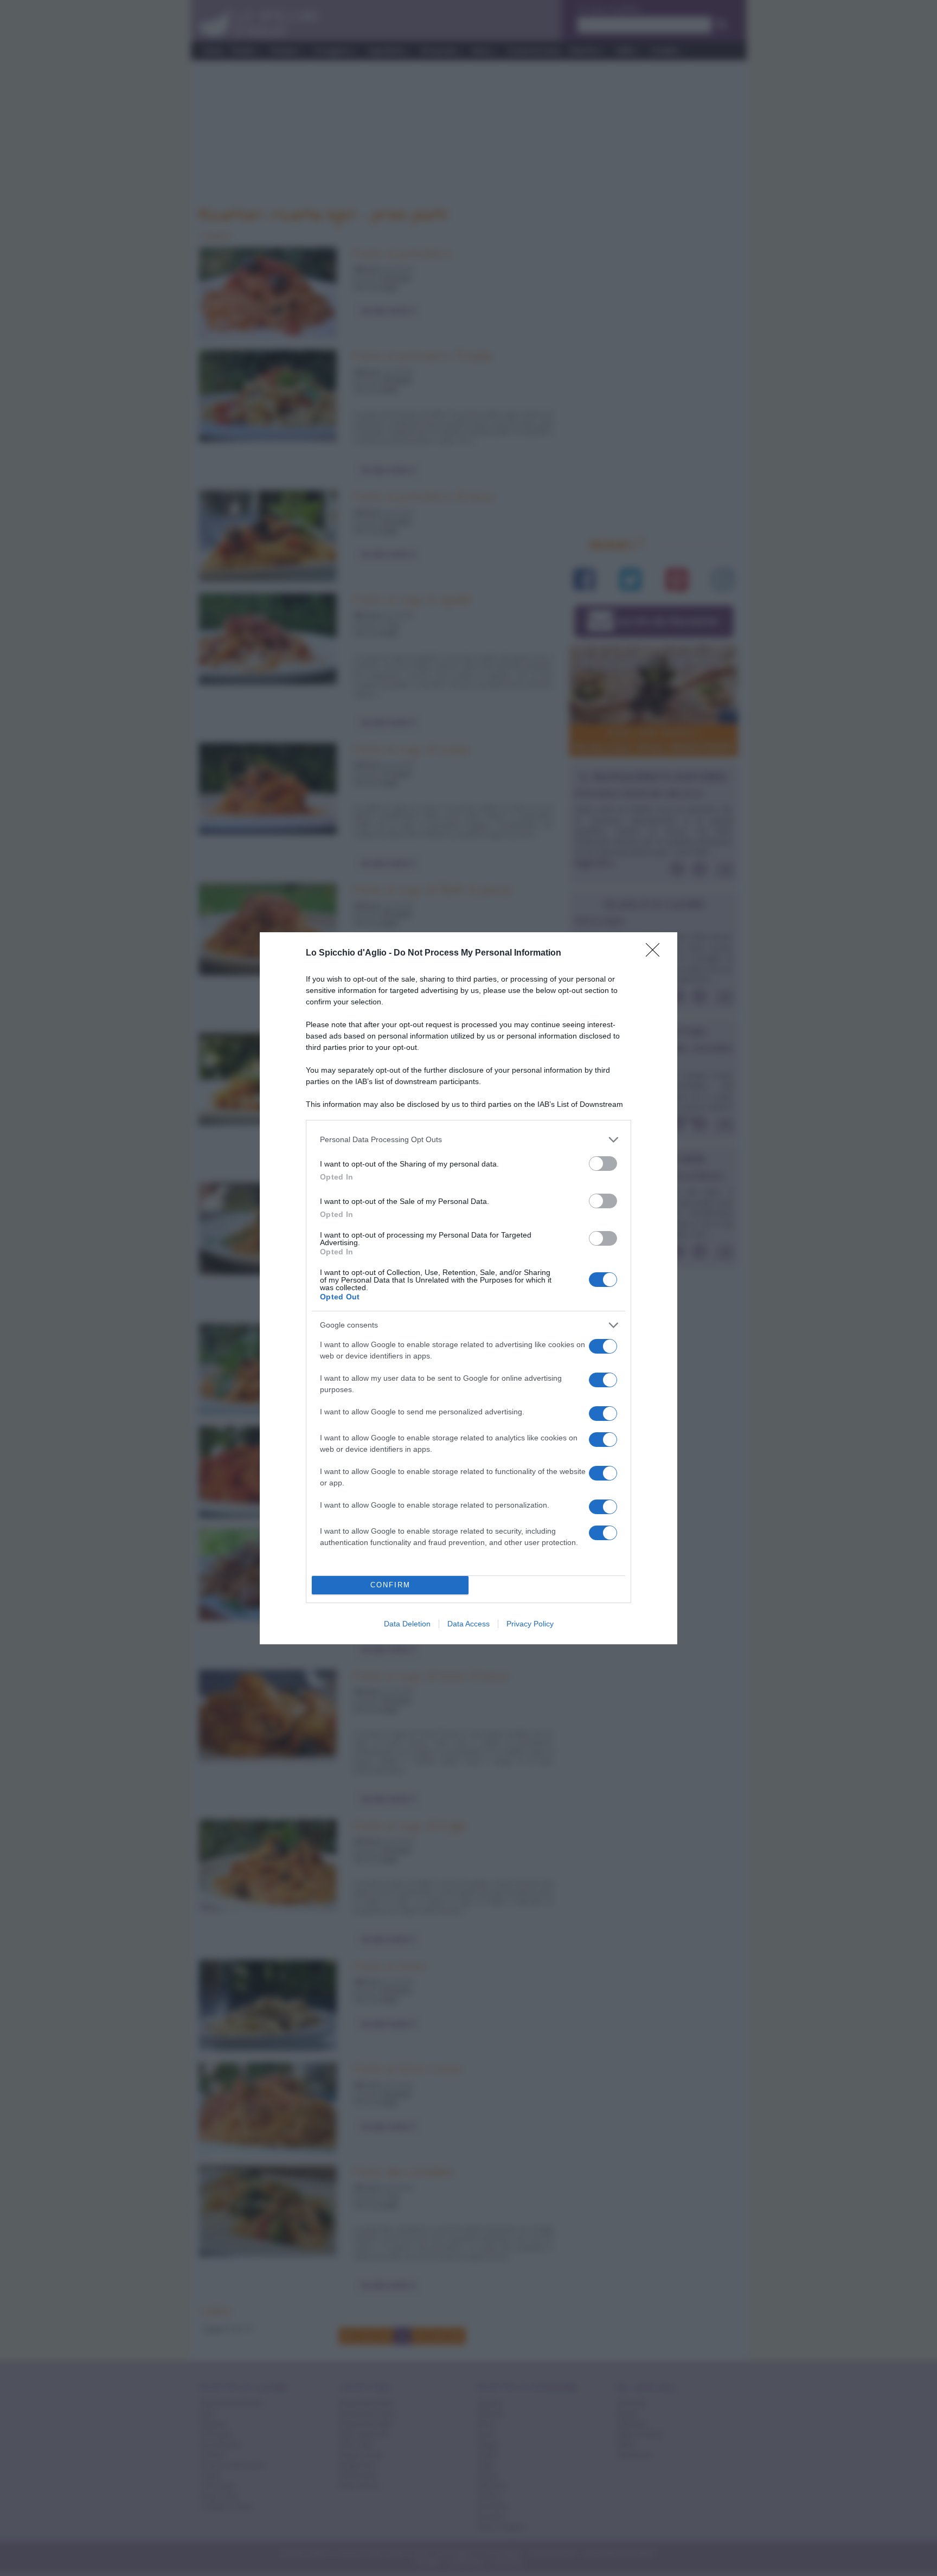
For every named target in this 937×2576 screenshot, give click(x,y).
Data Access (468, 1624)
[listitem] (468, 1140)
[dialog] (468, 1288)
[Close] (656, 953)
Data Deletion (407, 1624)
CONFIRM (390, 1585)
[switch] (603, 1164)
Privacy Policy (530, 1624)
